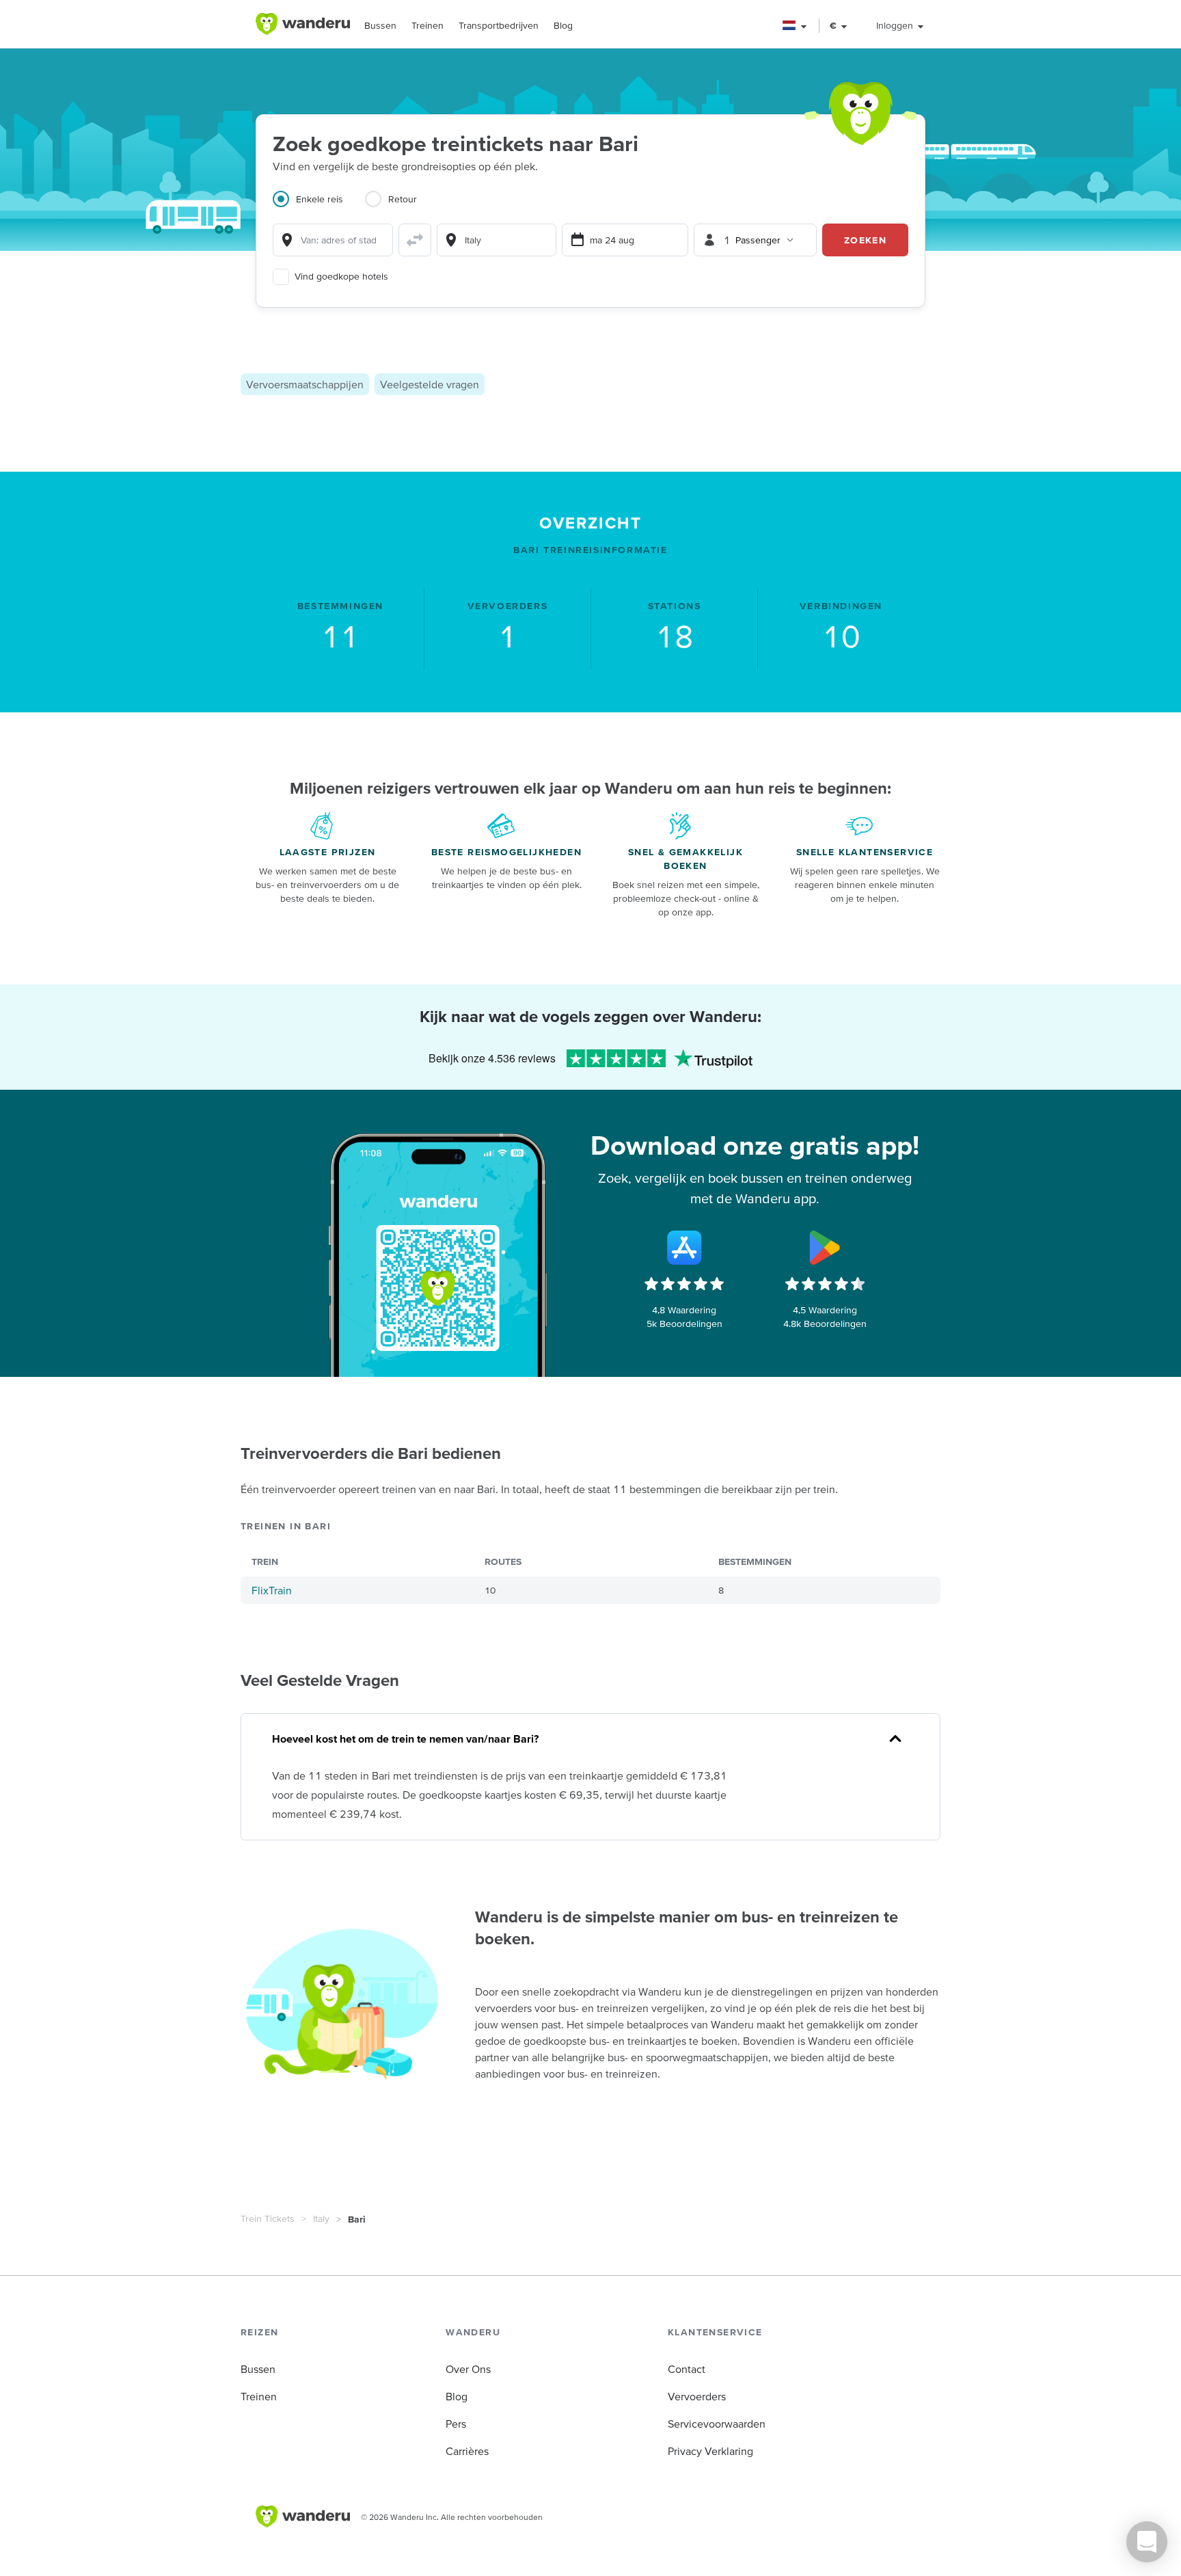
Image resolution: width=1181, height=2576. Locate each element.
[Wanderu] (303, 24)
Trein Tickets (268, 2218)
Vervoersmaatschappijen (305, 384)
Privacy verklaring (710, 2451)
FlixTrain (272, 1590)
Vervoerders (697, 2396)
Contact (687, 2369)
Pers (456, 2424)
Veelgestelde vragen (430, 384)
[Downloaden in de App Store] (684, 1248)
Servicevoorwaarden (717, 2424)
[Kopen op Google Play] (825, 1248)
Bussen (380, 25)
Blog (563, 25)
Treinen (427, 25)
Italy (321, 2218)
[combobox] (333, 240)
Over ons (468, 2369)
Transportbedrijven (499, 25)
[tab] (319, 207)
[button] (795, 26)
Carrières (467, 2451)
